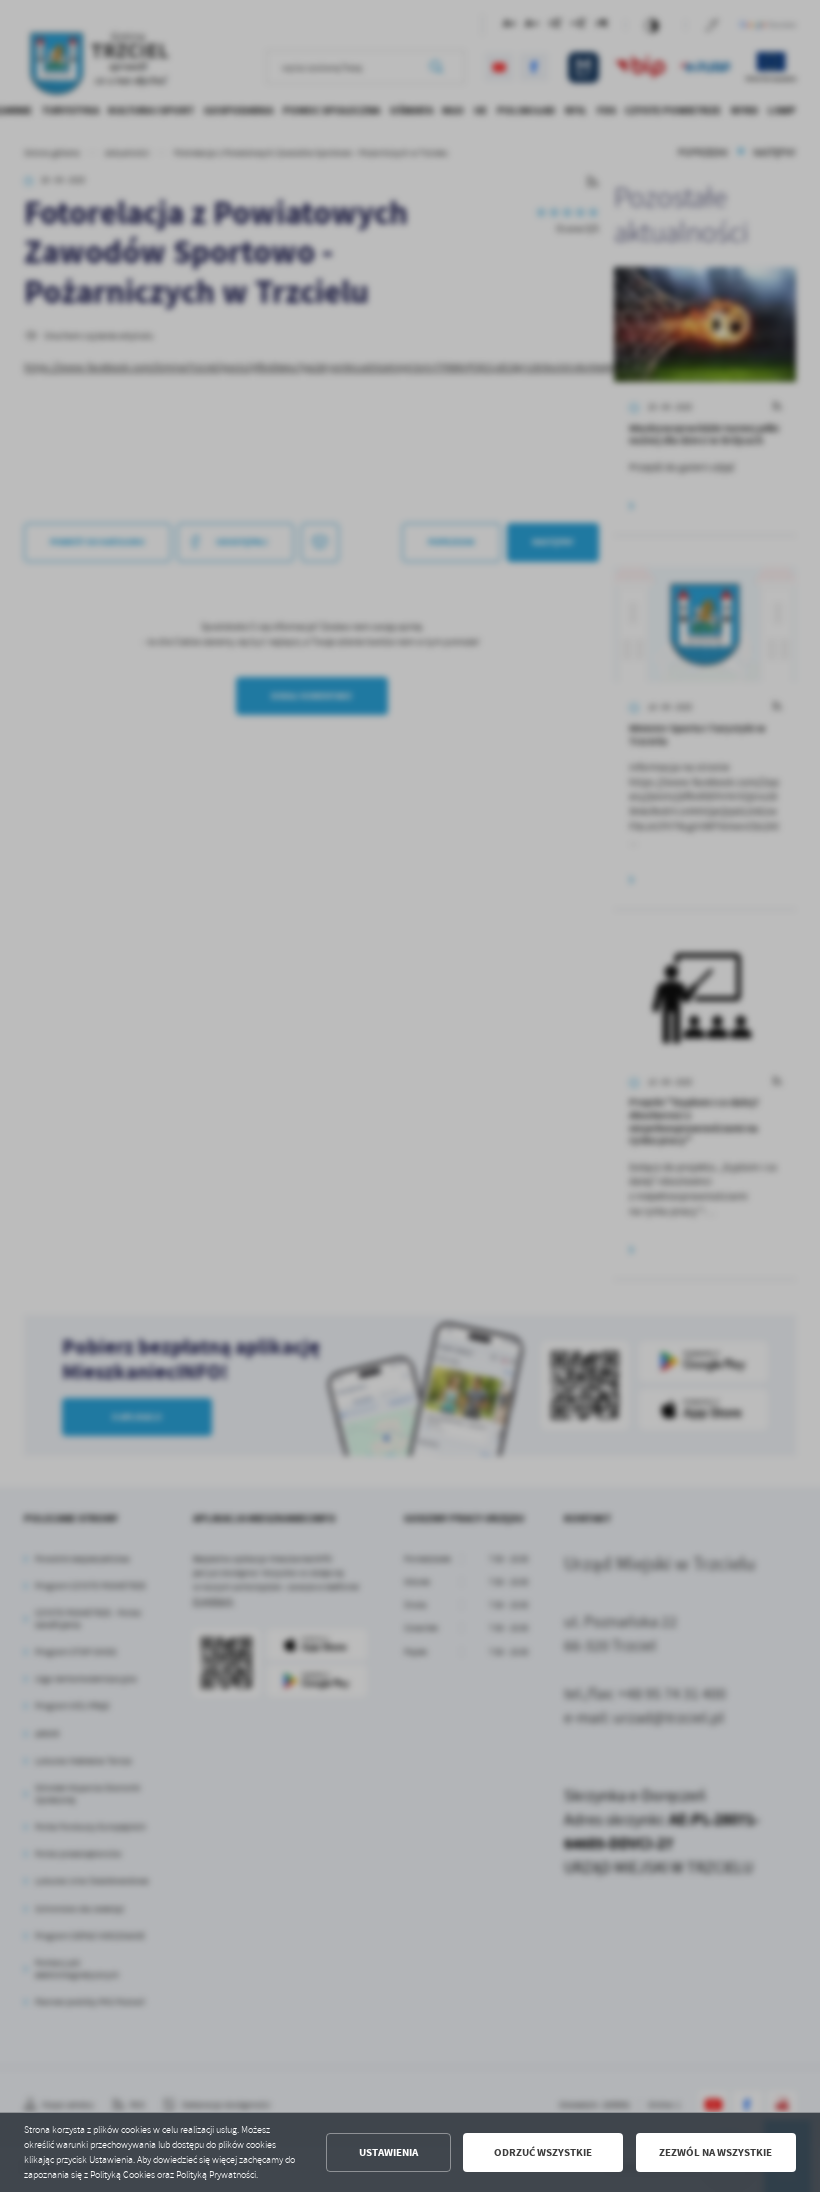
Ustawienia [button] (388, 2152)
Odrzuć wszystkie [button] (543, 2152)
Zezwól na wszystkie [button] (715, 2152)
